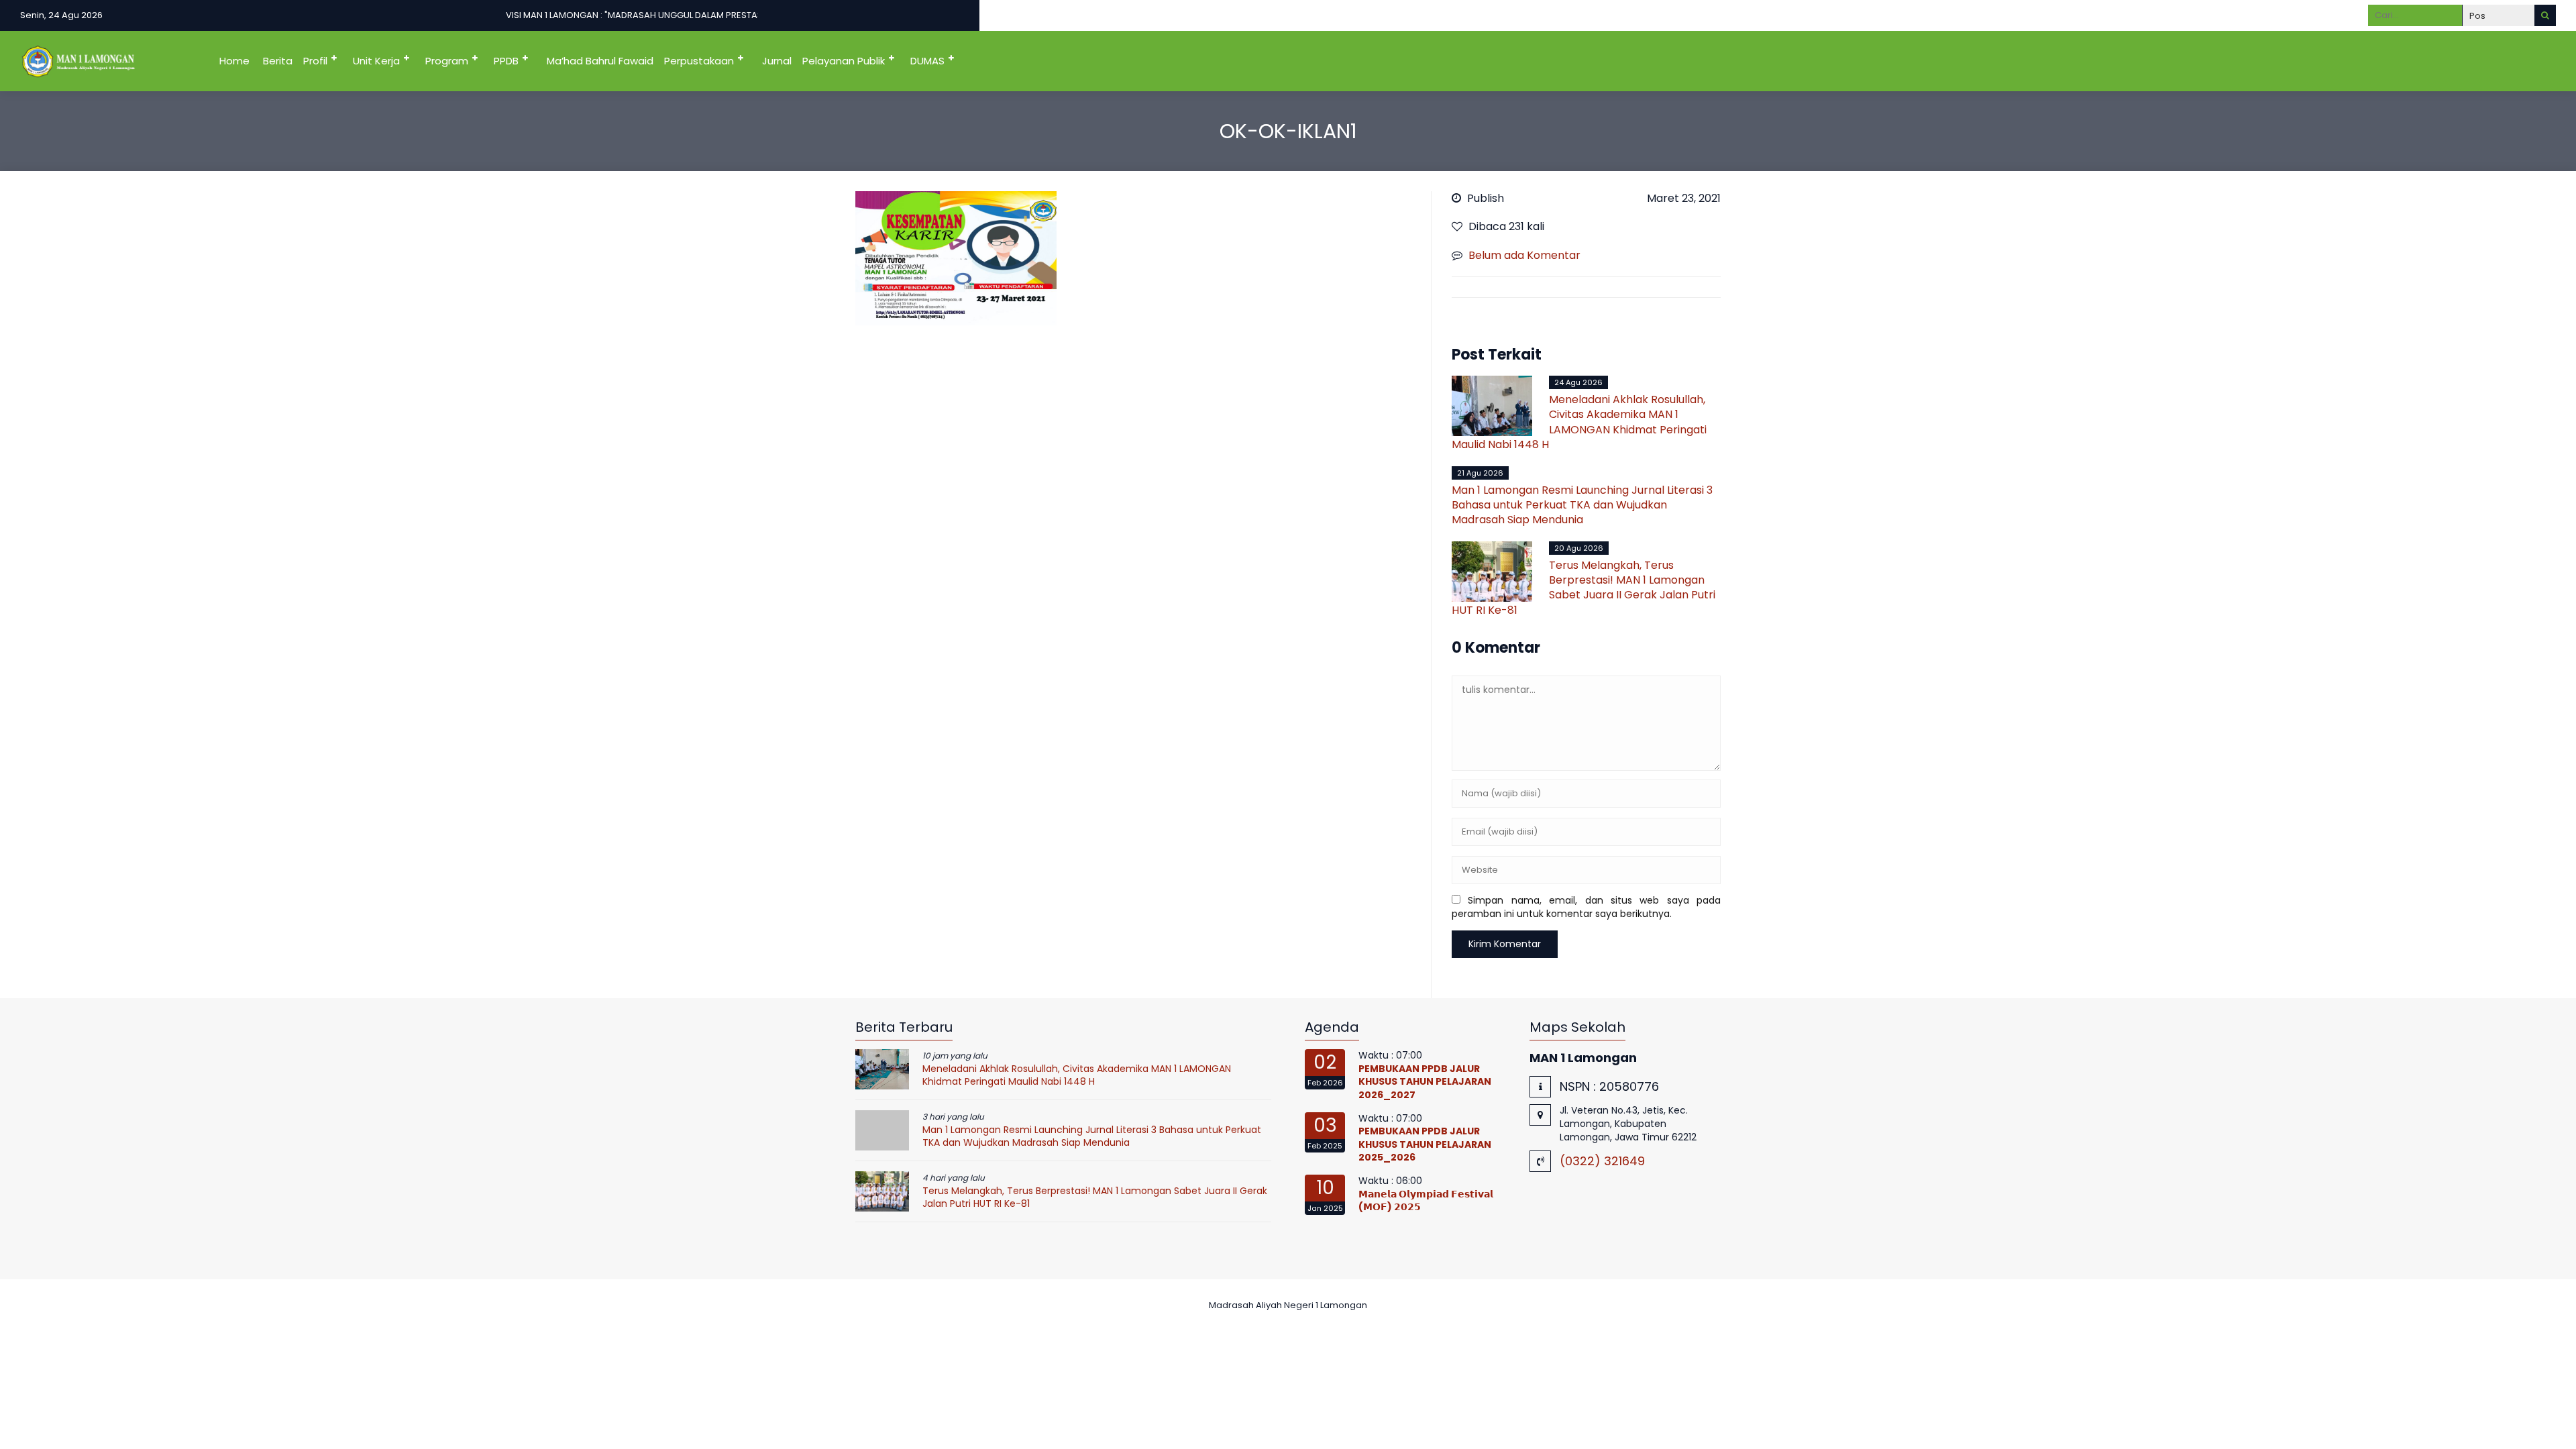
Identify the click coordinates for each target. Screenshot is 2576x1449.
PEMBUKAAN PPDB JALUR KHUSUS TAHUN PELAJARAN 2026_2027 (1425, 1082)
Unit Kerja (376, 61)
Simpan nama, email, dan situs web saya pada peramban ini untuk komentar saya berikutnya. (1586, 907)
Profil (315, 61)
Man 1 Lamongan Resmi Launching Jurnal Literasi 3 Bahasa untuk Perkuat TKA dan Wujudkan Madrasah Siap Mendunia (1582, 505)
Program (447, 61)
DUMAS (927, 61)
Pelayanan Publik (844, 61)
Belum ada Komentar (1524, 255)
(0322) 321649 (1602, 1161)
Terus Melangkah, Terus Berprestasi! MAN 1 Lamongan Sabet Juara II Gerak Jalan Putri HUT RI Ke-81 (1584, 588)
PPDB (506, 61)
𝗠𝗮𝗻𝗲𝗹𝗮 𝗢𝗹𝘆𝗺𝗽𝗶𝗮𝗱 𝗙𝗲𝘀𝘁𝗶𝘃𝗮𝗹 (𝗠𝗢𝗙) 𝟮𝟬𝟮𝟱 (1426, 1201)
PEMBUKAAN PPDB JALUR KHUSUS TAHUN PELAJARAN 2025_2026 (1425, 1144)
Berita (278, 61)
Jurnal (777, 61)
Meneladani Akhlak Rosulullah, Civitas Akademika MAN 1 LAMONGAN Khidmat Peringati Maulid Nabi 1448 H (1579, 422)
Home (234, 61)
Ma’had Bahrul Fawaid (600, 61)
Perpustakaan (699, 61)
